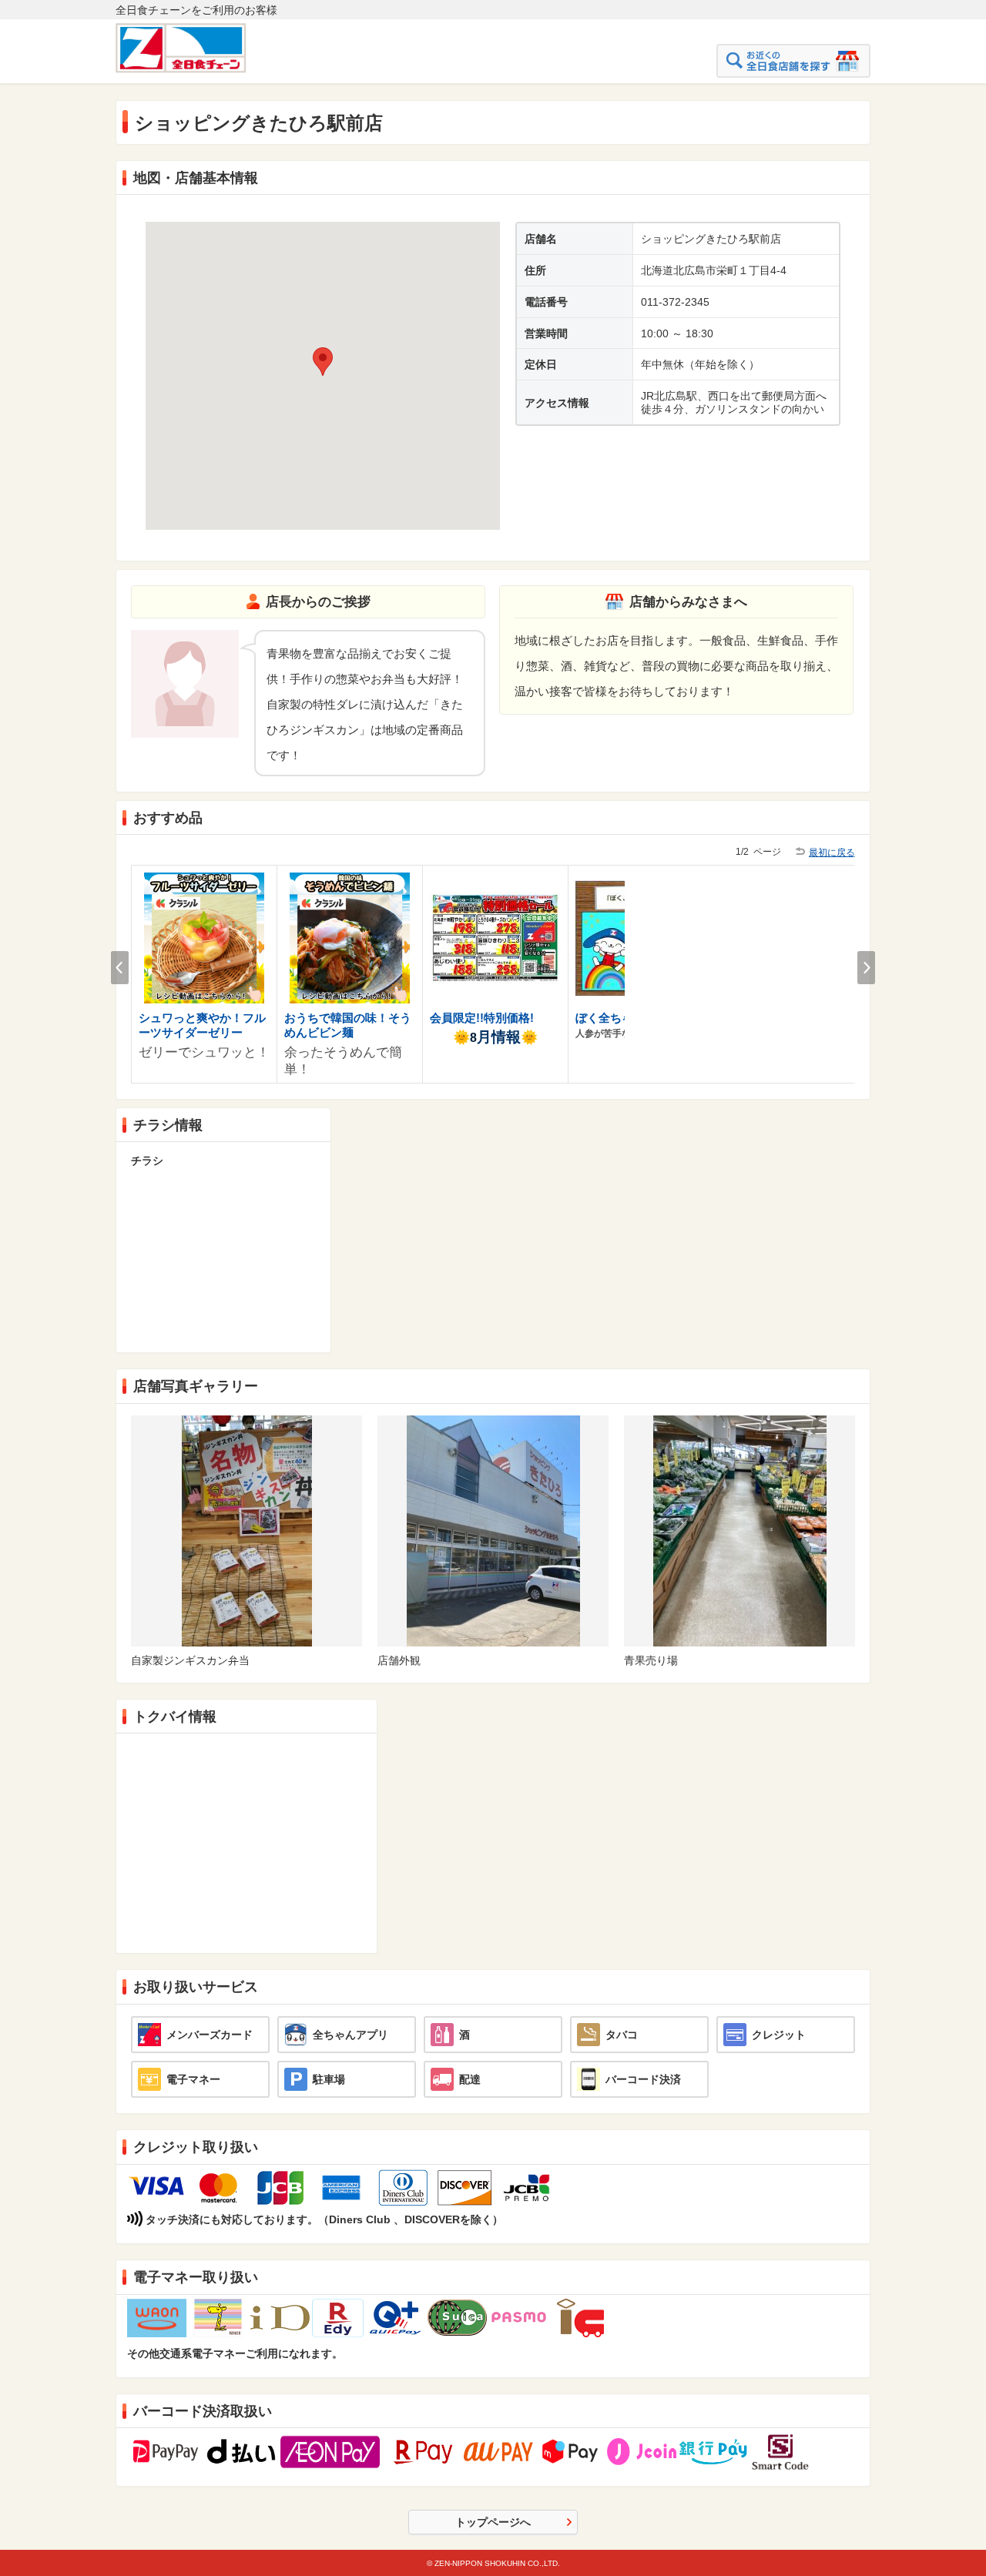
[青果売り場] (740, 1421)
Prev (120, 968)
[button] (323, 362)
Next (866, 968)
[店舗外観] (493, 1421)
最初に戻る (832, 853)
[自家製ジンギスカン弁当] (247, 1421)
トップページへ (493, 2522)
